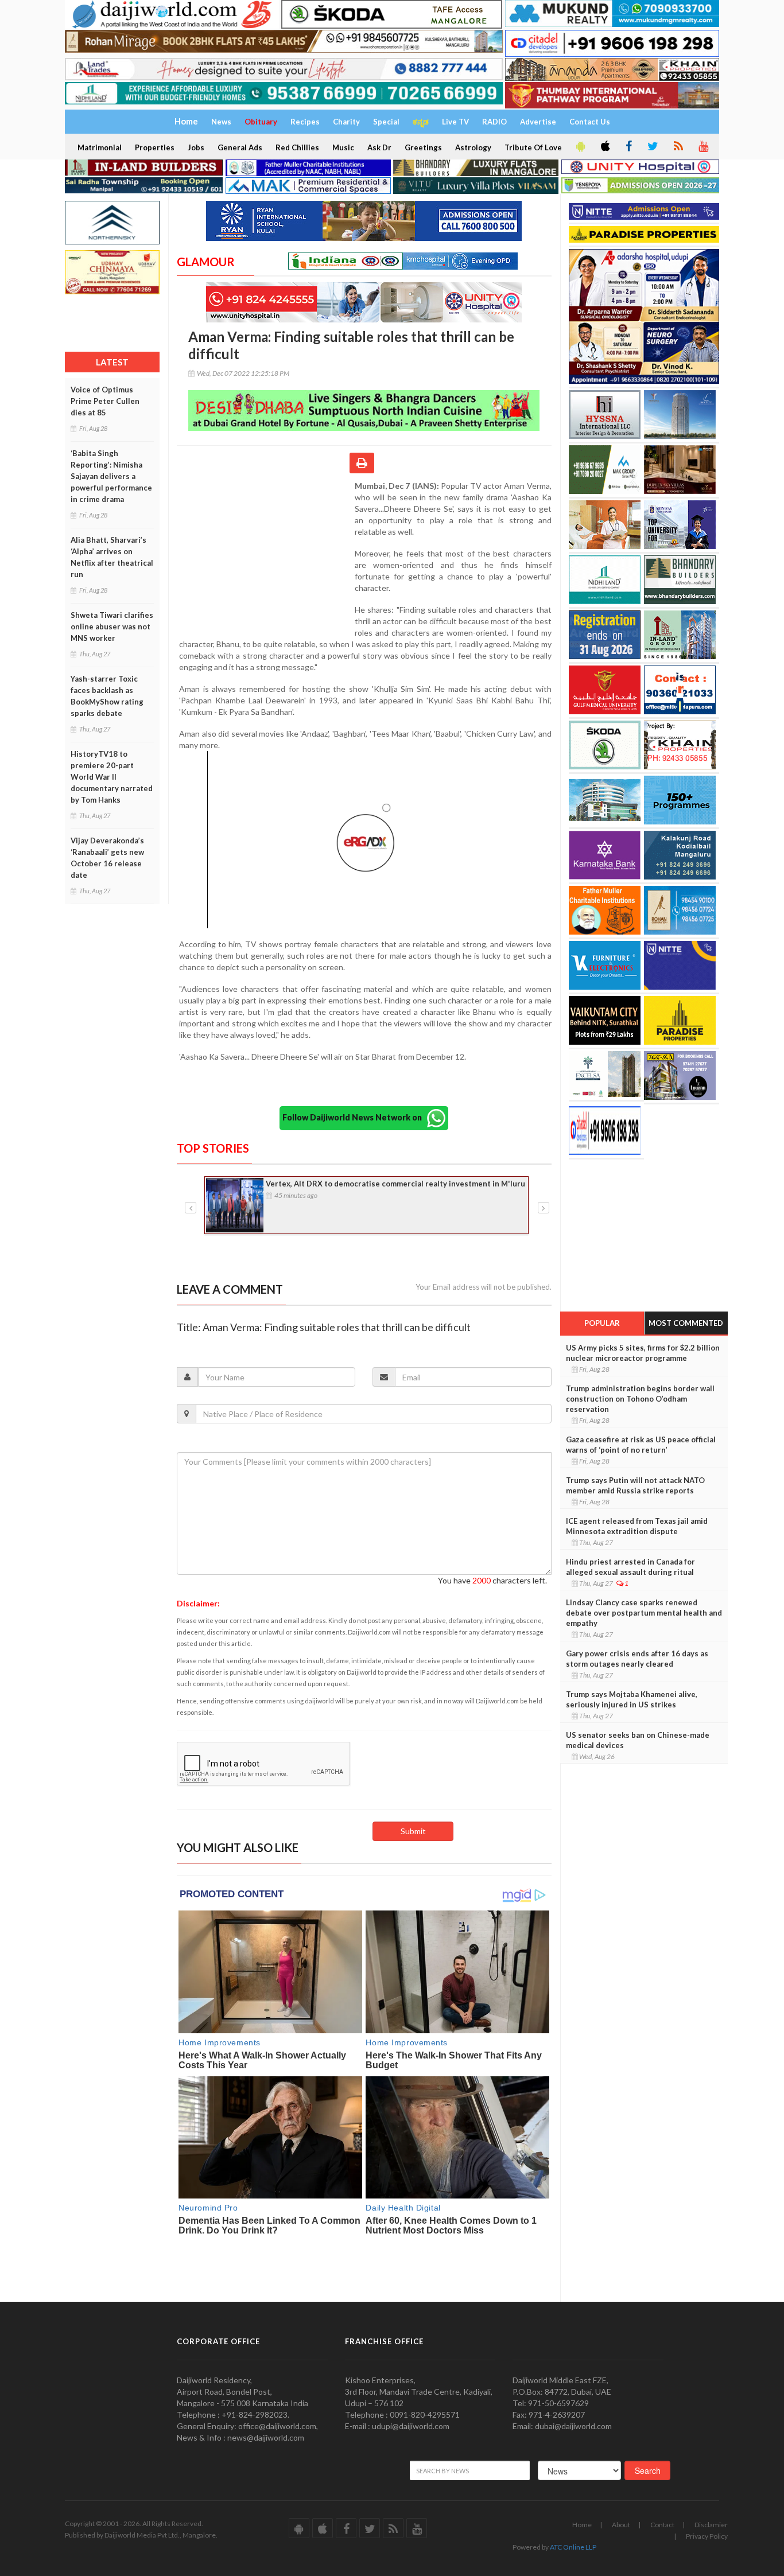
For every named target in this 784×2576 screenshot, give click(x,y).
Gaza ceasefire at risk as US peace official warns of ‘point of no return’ (641, 1445)
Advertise (538, 122)
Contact (662, 2525)
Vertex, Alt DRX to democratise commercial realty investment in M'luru (395, 1184)
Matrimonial (100, 147)
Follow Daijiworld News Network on (355, 1117)
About (621, 2525)
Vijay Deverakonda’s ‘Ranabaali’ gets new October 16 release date (107, 858)
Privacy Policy (707, 2536)
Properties (155, 147)
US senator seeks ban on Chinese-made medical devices (638, 1740)
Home (582, 2525)
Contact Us (590, 122)
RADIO (494, 122)
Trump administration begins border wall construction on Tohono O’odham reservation (640, 1399)
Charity (346, 122)
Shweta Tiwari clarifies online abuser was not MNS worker (112, 627)
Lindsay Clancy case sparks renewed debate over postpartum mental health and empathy (644, 1613)
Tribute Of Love (533, 147)
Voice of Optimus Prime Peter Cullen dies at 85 (105, 401)
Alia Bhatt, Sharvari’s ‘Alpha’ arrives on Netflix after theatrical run (112, 557)
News (221, 122)
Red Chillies (297, 147)
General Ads (240, 147)
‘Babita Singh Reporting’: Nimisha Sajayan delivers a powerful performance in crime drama (111, 476)
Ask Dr (379, 147)
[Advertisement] (266, 555)
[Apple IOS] (604, 147)
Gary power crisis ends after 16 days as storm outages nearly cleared (637, 1659)
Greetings (423, 147)
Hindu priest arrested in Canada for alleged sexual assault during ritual (630, 1567)
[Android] (580, 147)
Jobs (196, 147)
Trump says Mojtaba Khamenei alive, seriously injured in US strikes (632, 1699)
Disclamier (711, 2525)
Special (386, 122)
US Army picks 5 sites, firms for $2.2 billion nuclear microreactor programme (643, 1353)
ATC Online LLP (573, 2547)
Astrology (473, 147)
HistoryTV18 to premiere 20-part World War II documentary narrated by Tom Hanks (112, 777)
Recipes (305, 122)
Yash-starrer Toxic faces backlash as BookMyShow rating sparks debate (107, 696)
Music (343, 147)
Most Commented (686, 1323)
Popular (602, 1323)
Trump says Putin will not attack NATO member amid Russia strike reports (635, 1485)
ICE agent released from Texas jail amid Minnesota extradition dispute (637, 1526)
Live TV (455, 122)
